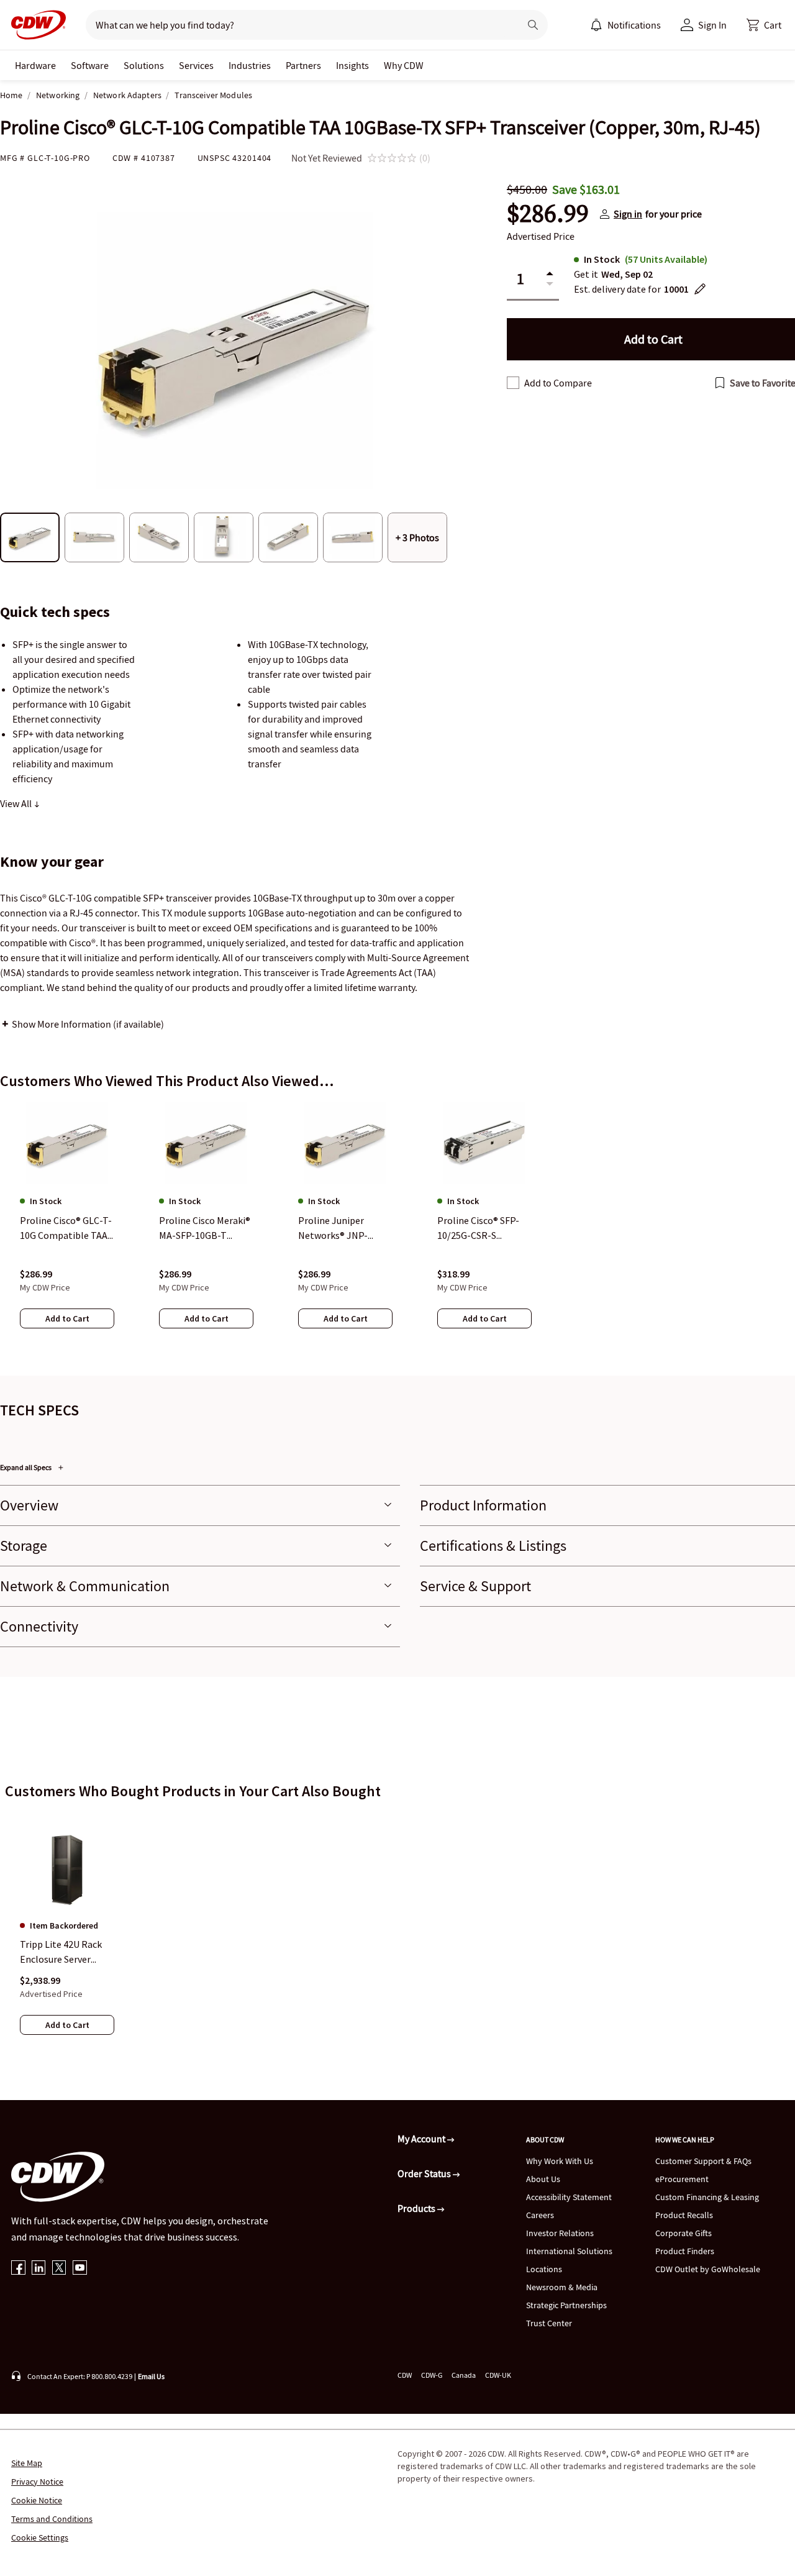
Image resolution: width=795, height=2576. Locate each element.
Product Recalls (684, 2215)
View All (17, 803)
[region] (397, 1227)
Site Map (27, 2463)
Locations (544, 2269)
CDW (405, 2375)
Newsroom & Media (562, 2287)
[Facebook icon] (18, 2269)
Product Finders (685, 2251)
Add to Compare (558, 383)
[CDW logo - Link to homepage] (35, 25)
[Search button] (533, 25)
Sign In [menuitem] (712, 25)
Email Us (151, 2376)
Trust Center (549, 2323)
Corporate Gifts (684, 2233)
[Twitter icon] (59, 2269)
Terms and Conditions (52, 2519)
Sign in (628, 214)
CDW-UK (498, 2375)
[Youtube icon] (80, 2269)
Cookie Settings (40, 2537)
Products (417, 2208)
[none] (35, 65)
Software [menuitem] (90, 65)
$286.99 (548, 214)
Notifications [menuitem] (634, 25)
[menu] (625, 25)
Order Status (425, 2173)
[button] (764, 25)
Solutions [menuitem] (144, 65)
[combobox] (298, 25)
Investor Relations (560, 2233)
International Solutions (569, 2251)
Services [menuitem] (196, 65)
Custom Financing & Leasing (707, 2197)
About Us (543, 2179)
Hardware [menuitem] (35, 65)
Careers (540, 2215)
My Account (422, 2139)
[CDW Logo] (35, 25)
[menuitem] (596, 25)
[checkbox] (513, 383)
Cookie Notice (37, 2500)
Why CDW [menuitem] (404, 65)
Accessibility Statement (569, 2197)
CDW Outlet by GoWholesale (708, 2269)
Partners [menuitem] (303, 65)
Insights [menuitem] (352, 65)
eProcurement (682, 2179)
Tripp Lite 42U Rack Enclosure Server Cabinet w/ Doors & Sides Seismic (61, 1953)
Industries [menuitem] (250, 65)
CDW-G (432, 2375)
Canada (464, 2375)
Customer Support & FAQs (703, 2161)
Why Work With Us (560, 2161)
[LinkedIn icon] (39, 2269)
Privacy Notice (37, 2482)
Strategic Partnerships (566, 2305)
